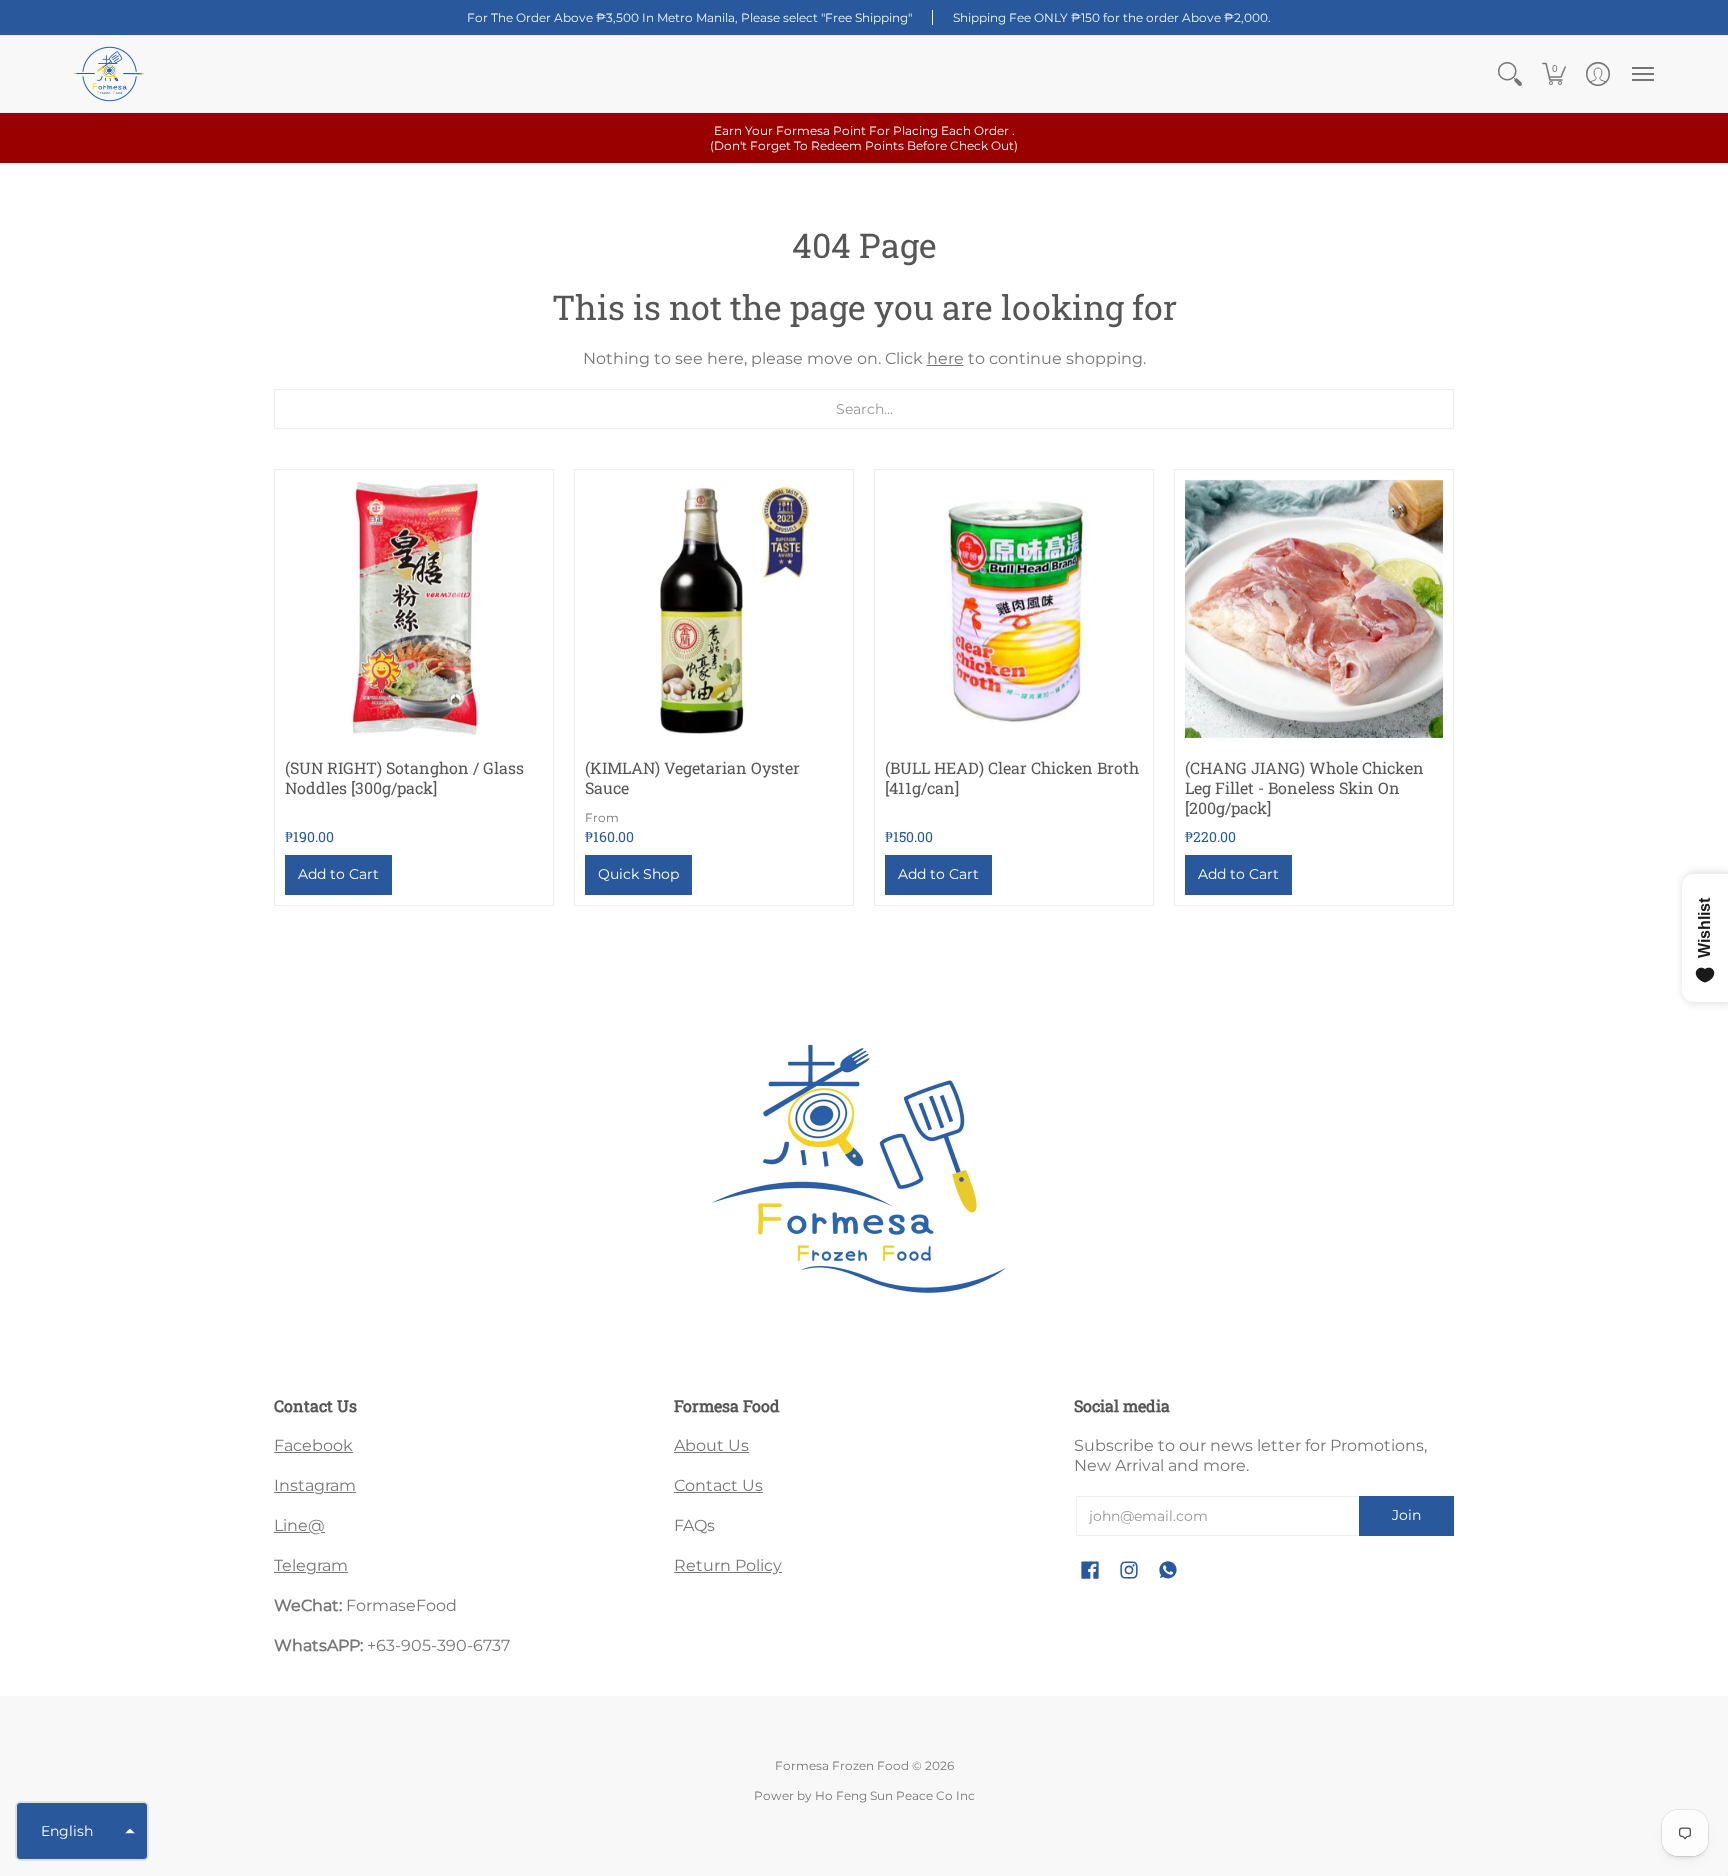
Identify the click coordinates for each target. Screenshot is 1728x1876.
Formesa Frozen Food (842, 1765)
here (945, 358)
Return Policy (728, 1565)
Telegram (311, 1565)
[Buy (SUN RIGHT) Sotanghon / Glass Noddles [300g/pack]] (414, 609)
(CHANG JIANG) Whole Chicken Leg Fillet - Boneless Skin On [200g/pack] (1304, 787)
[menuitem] (1510, 74)
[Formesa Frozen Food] (109, 74)
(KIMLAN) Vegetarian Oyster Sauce (692, 777)
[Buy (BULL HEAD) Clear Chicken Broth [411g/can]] (1014, 609)
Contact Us (718, 1485)
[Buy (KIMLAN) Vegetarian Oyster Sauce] (714, 609)
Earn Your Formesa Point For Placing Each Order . (864, 138)
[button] (1510, 74)
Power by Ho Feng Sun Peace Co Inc (864, 1795)
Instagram (315, 1485)
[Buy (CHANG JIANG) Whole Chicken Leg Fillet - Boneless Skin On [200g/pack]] (1314, 609)
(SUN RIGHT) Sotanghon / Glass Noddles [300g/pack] (404, 777)
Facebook (313, 1445)
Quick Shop (638, 874)
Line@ (299, 1525)
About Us (711, 1445)
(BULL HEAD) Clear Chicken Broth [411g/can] (1012, 777)
